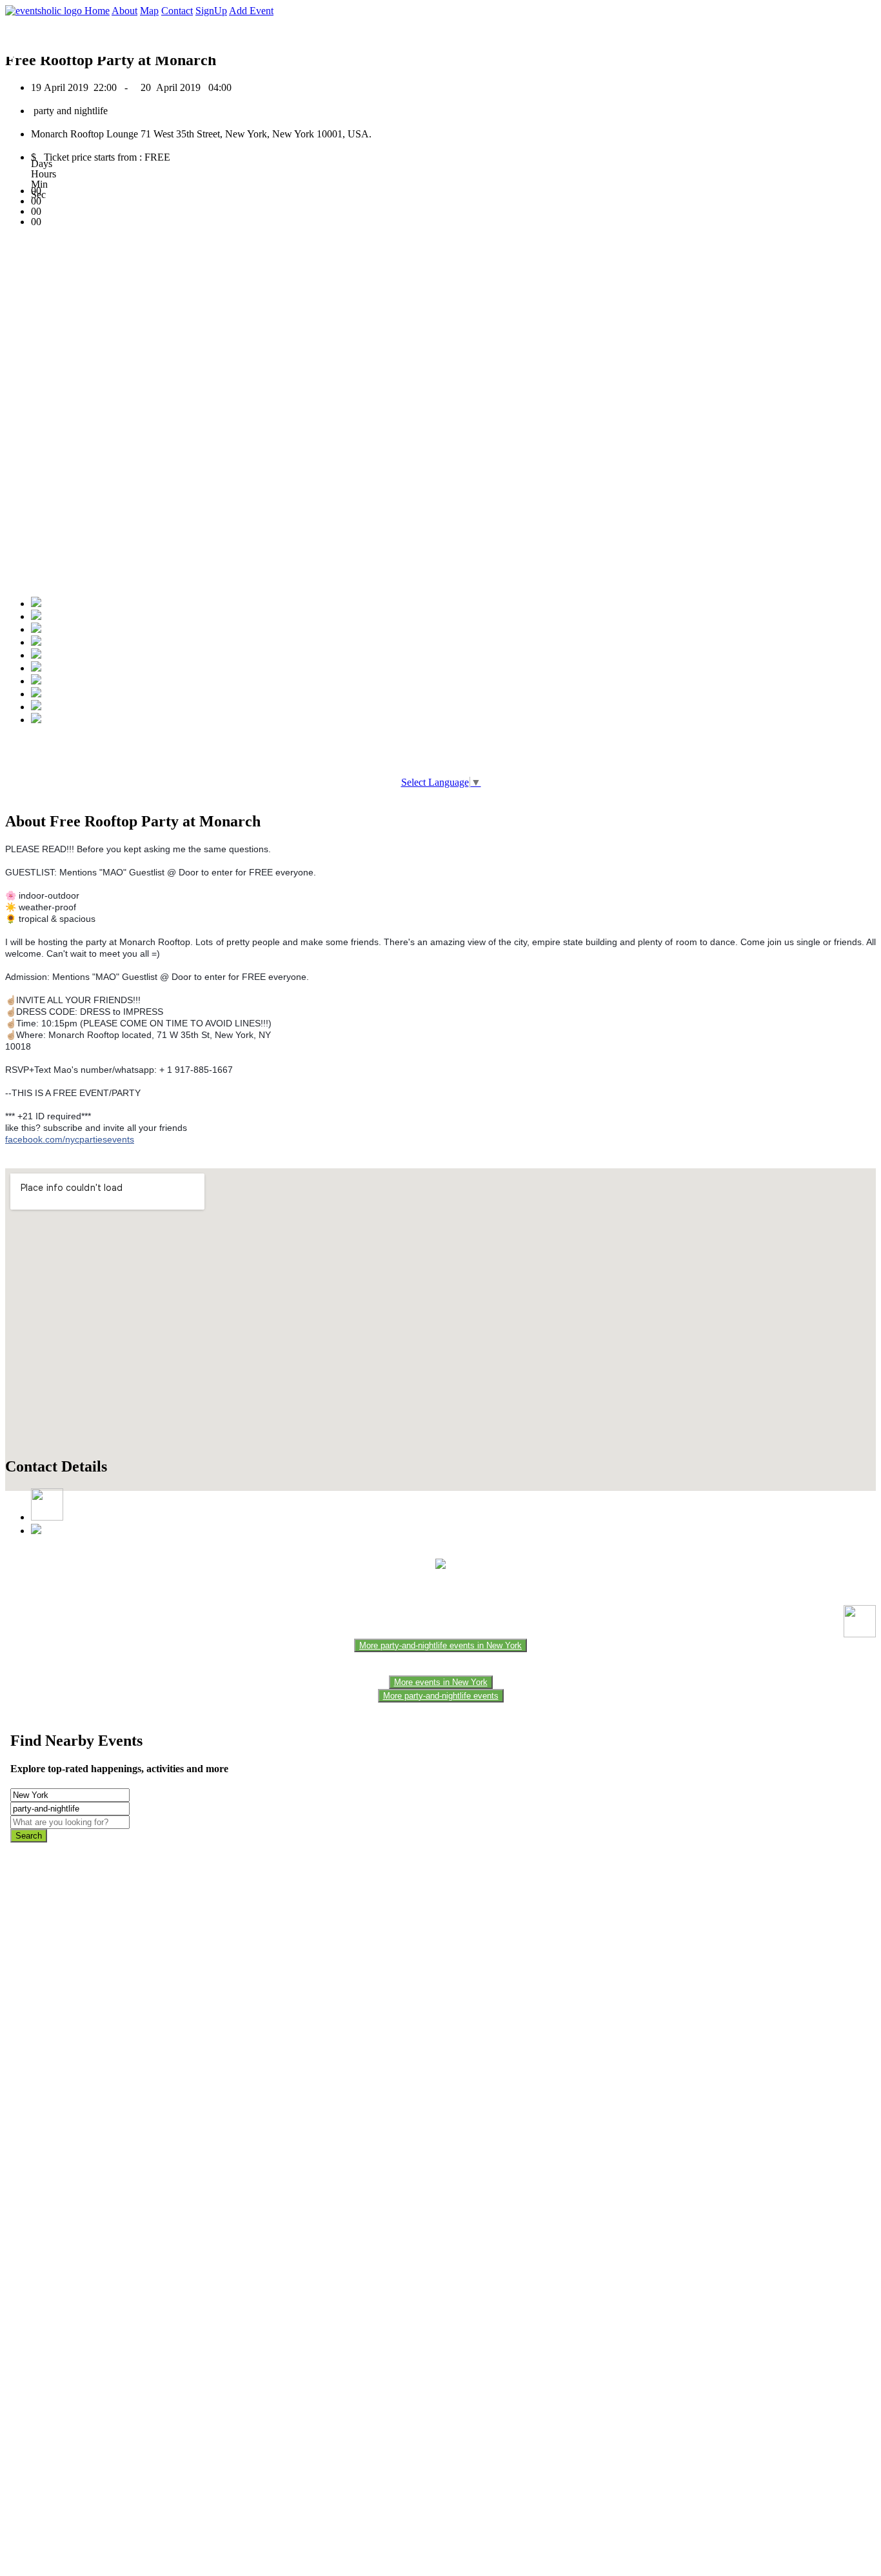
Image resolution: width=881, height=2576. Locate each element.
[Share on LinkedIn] (36, 681)
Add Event (251, 11)
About (124, 11)
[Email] (36, 668)
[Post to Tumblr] (36, 655)
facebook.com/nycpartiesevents (70, 1139)
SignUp (211, 11)
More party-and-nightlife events (441, 1696)
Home (97, 11)
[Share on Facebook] (36, 604)
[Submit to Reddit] (36, 694)
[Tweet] (36, 616)
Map (149, 11)
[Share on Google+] (36, 629)
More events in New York (441, 1682)
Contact (177, 11)
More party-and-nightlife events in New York (440, 1645)
